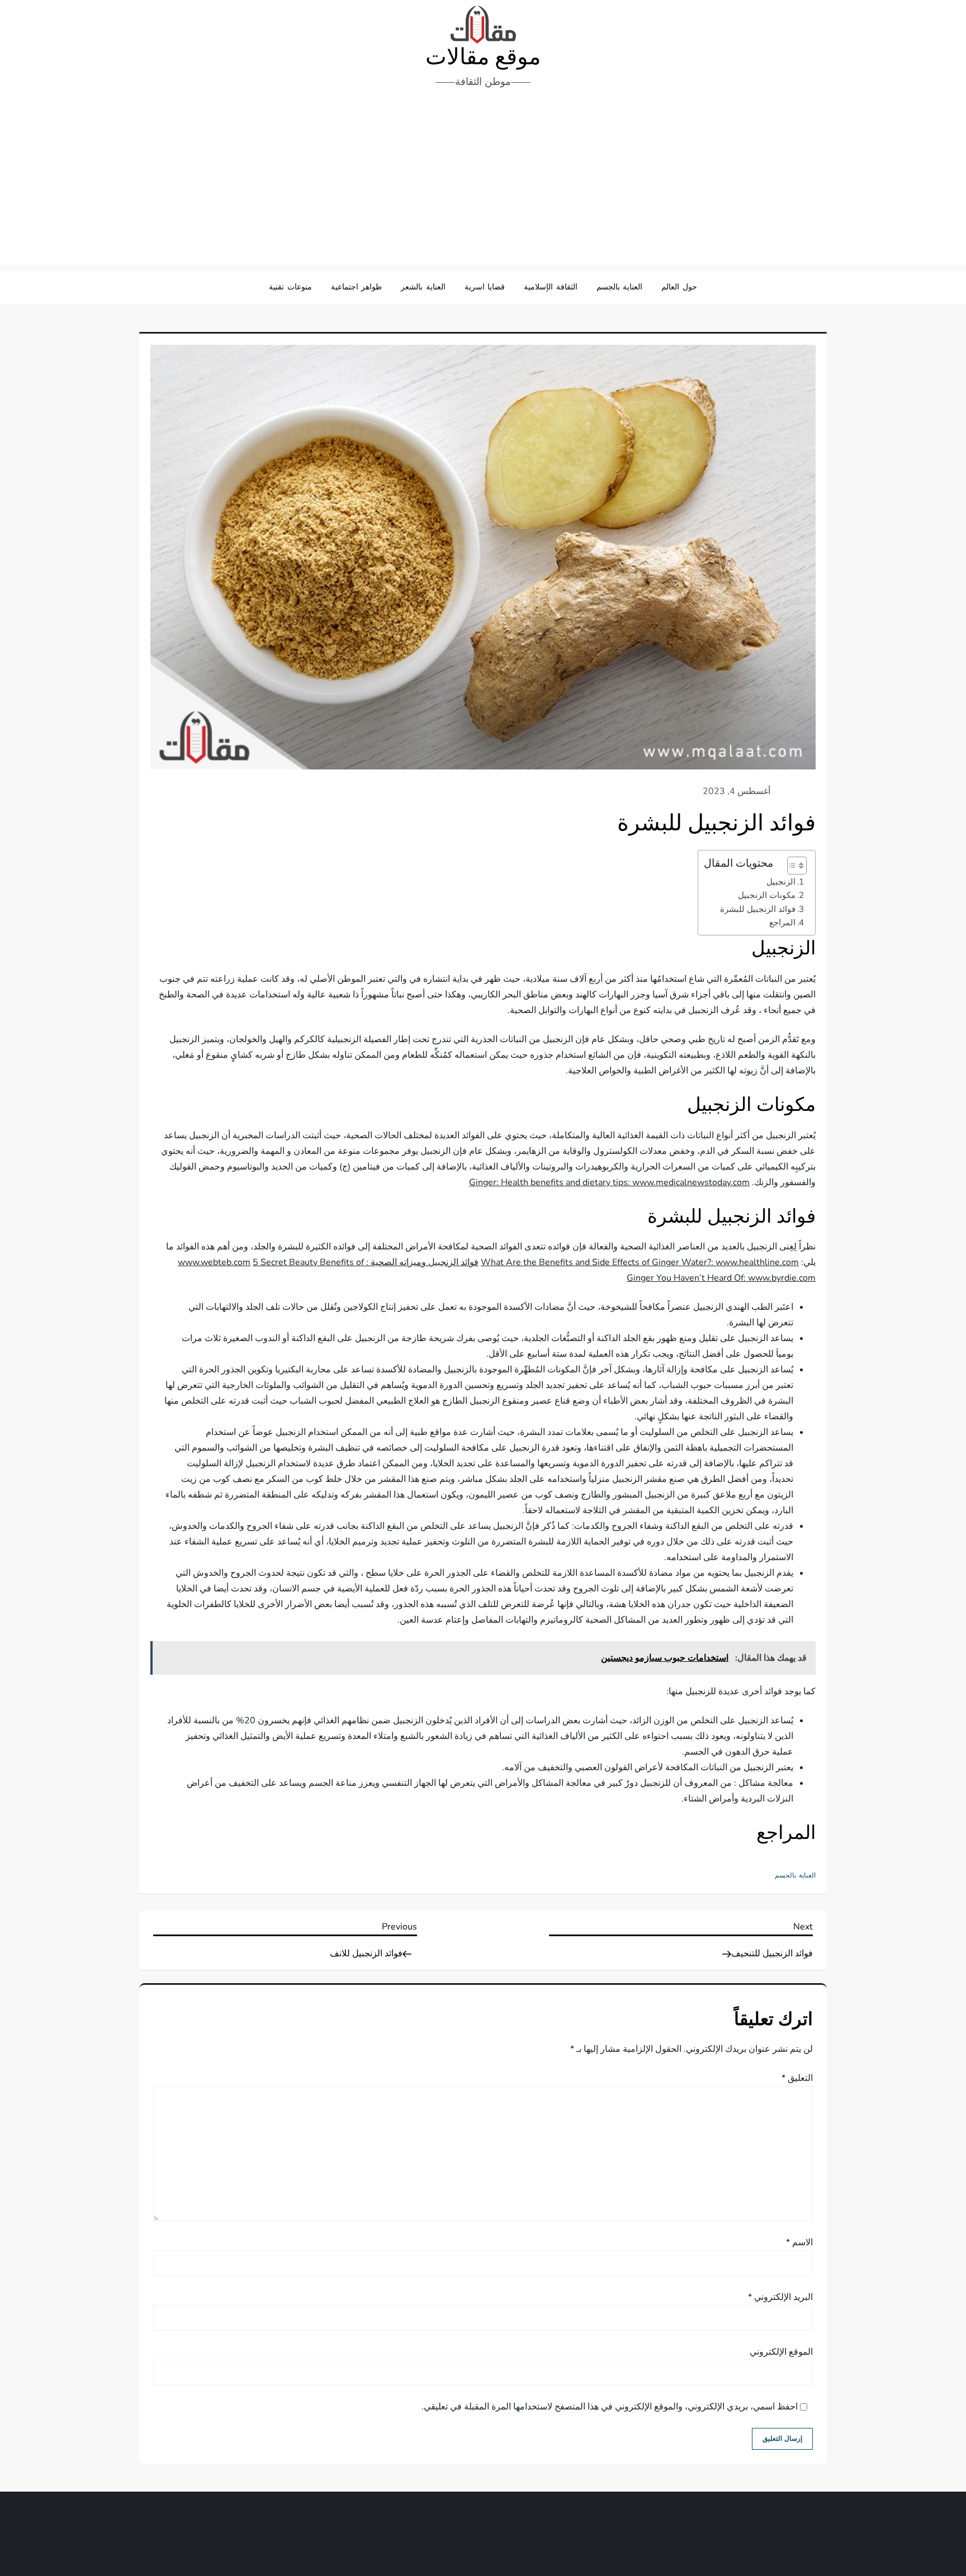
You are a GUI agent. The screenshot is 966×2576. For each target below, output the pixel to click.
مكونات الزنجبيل (767, 895)
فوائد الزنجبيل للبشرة (758, 909)
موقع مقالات (483, 57)
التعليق (797, 2078)
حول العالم (679, 287)
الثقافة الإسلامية (551, 287)
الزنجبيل (781, 882)
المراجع (782, 923)
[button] (791, 866)
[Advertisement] (483, 181)
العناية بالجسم (620, 287)
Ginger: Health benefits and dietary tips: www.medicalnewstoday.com (609, 1182)
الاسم (799, 2242)
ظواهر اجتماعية (357, 287)
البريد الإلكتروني (780, 2297)
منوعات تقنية (290, 287)
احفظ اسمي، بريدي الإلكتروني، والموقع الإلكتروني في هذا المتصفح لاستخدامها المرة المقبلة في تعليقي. (610, 2407)
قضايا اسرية (485, 287)
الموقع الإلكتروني (781, 2352)
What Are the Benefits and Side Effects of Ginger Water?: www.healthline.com (640, 1262)
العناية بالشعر (423, 287)
